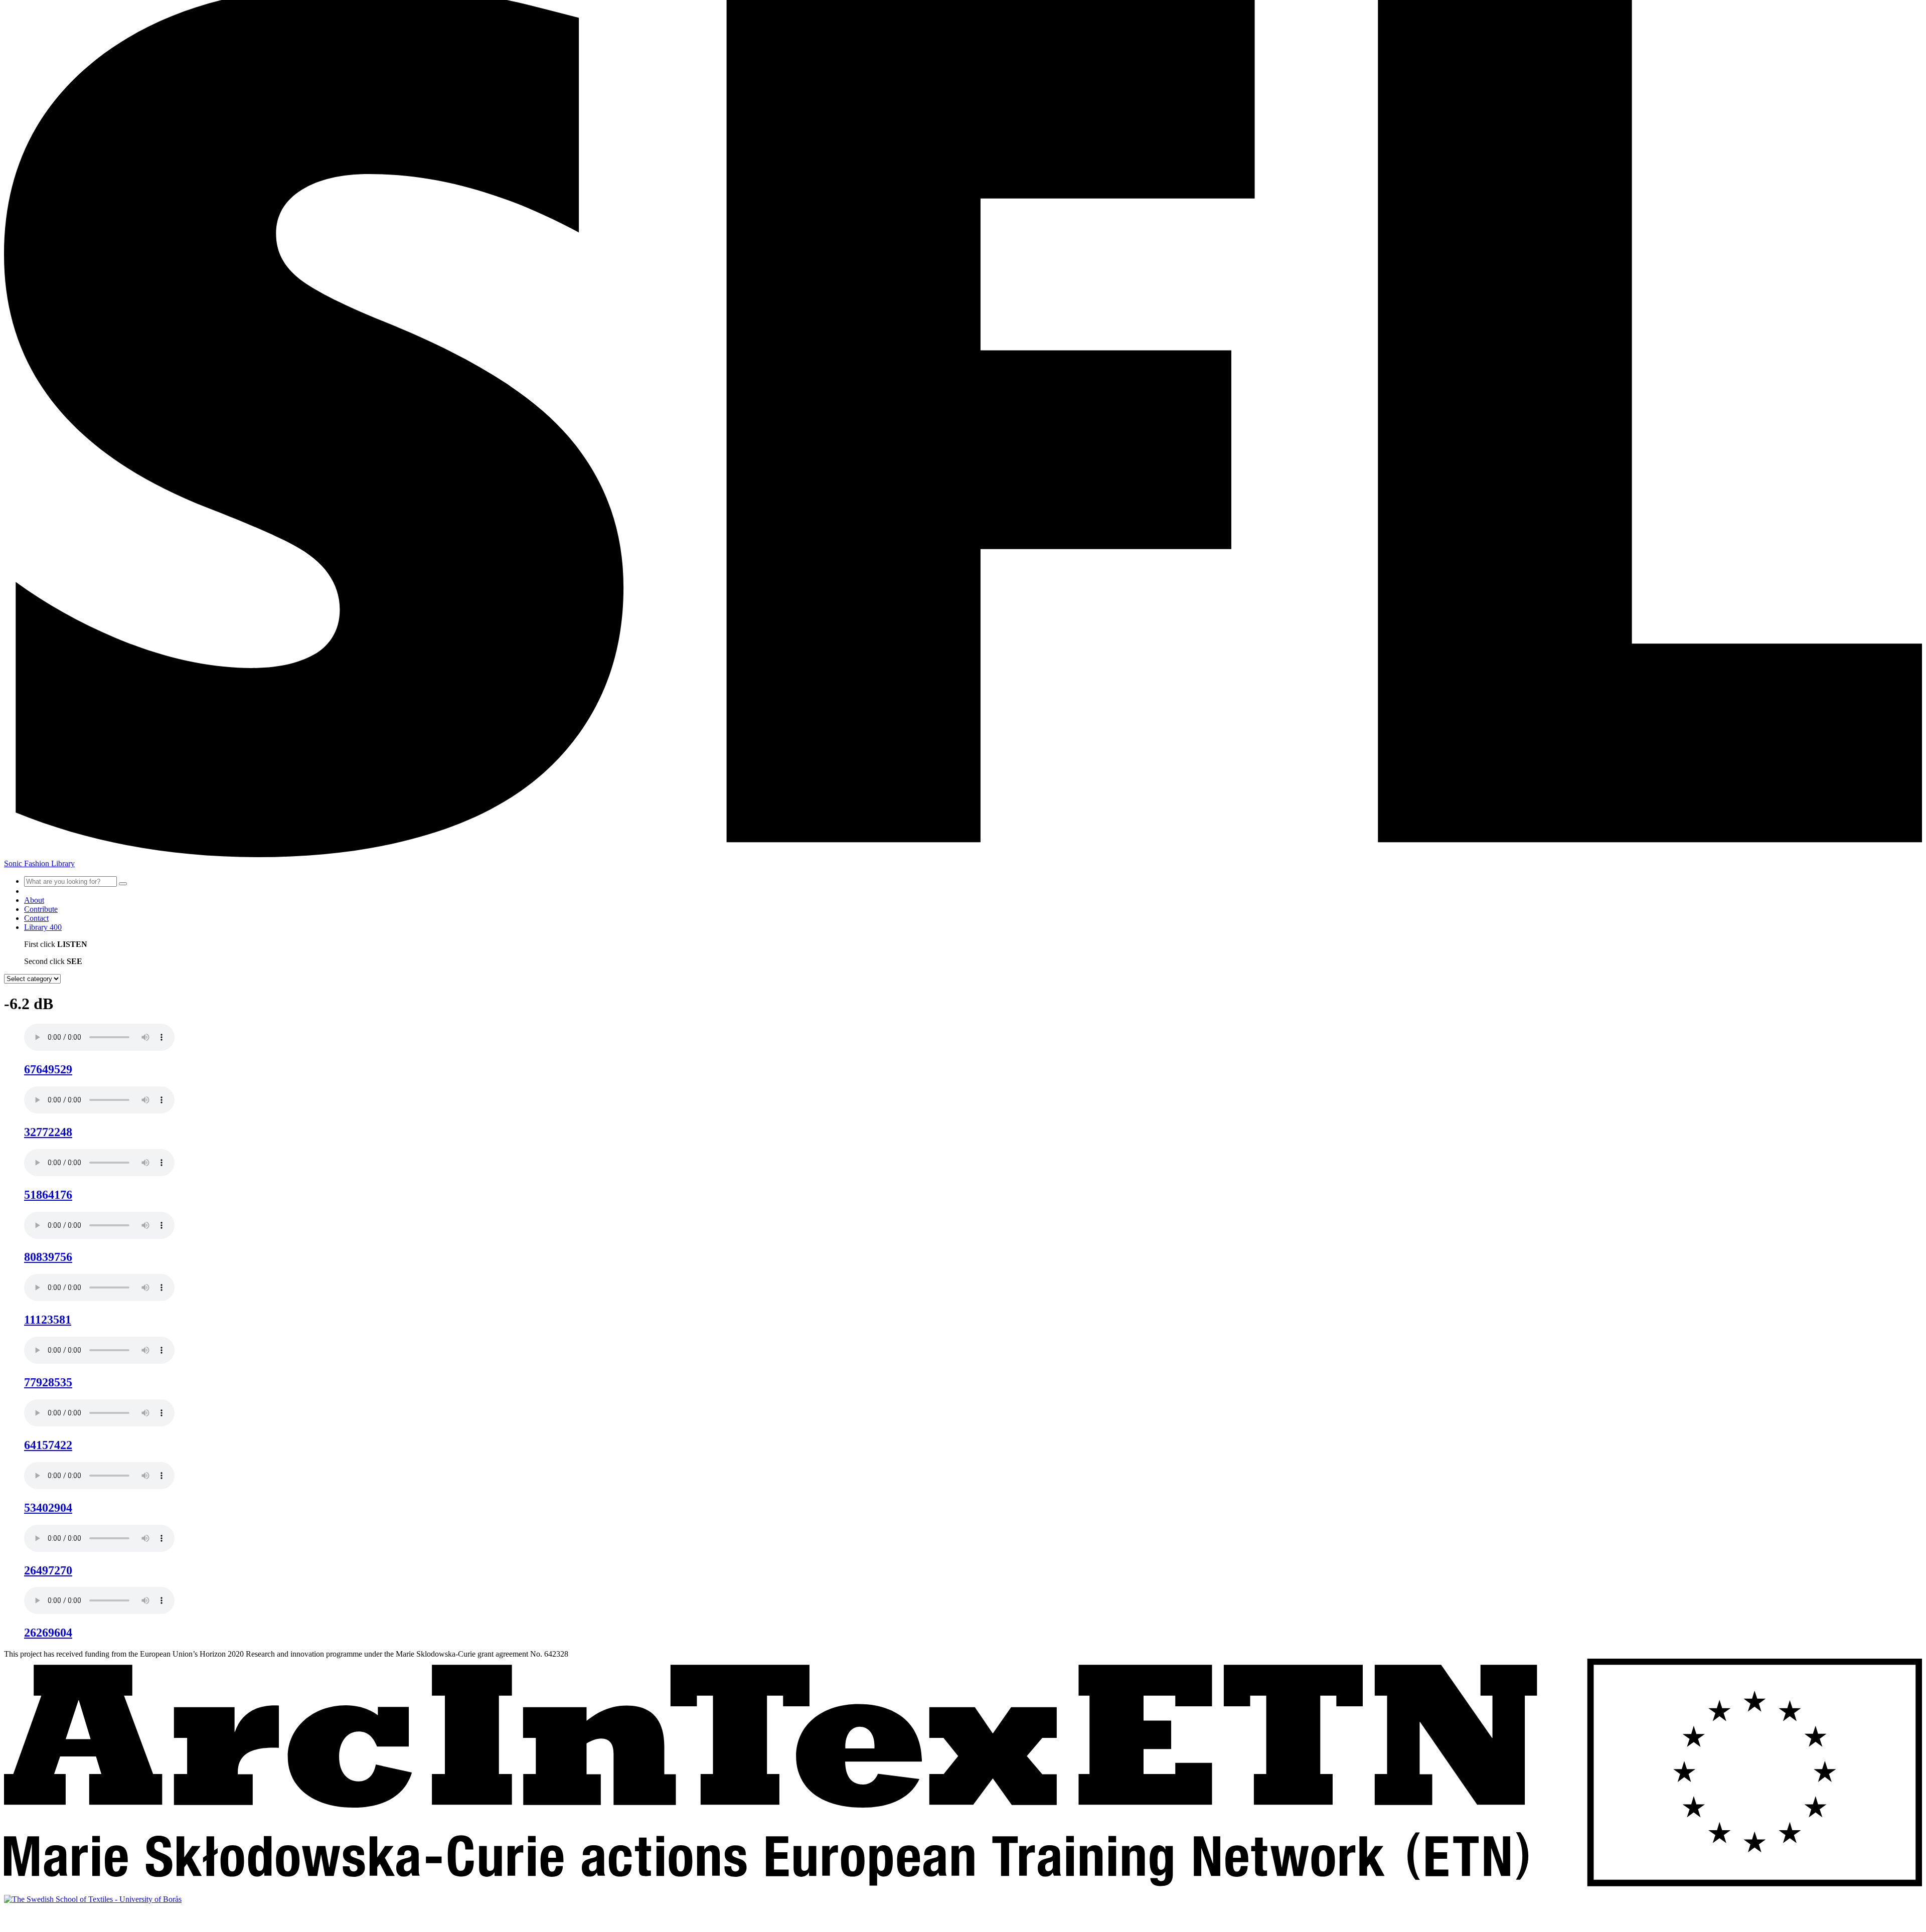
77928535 (48, 1382)
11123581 (48, 1320)
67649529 (48, 1069)
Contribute (41, 909)
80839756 (48, 1257)
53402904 (48, 1508)
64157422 (48, 1445)
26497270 (48, 1570)
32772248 (48, 1132)
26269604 (48, 1633)
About (34, 900)
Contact (36, 918)
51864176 (48, 1195)
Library (43, 927)
